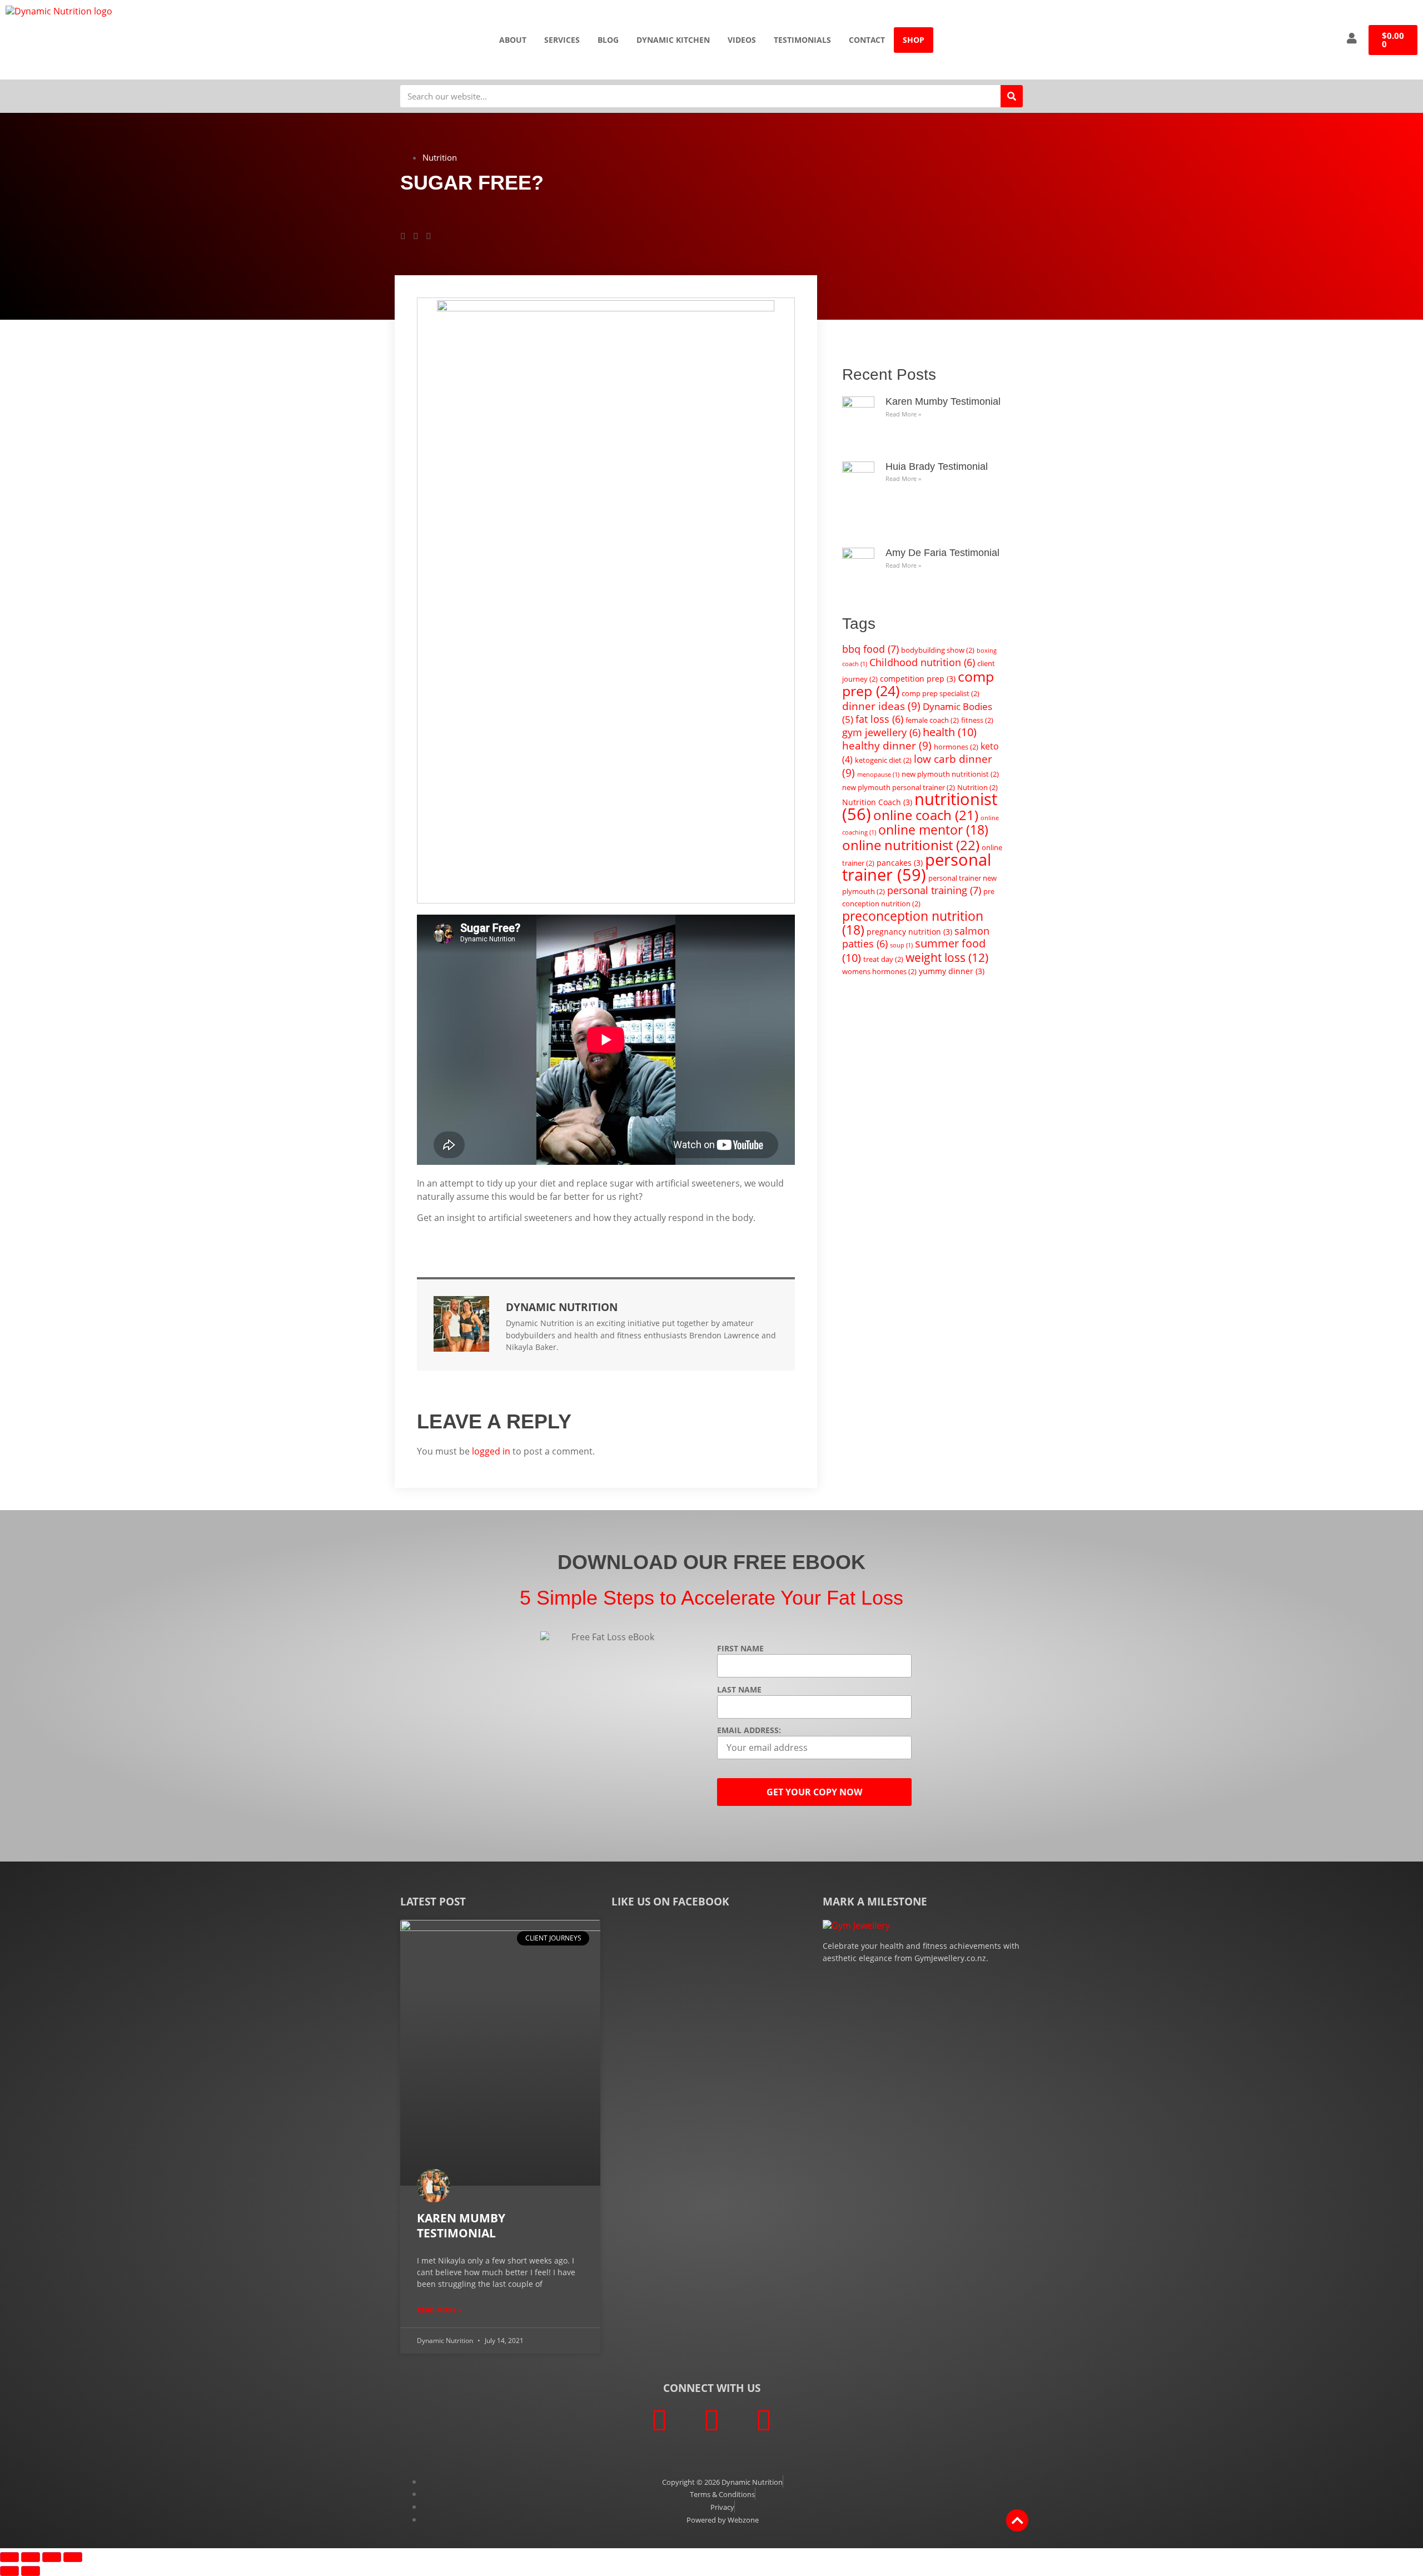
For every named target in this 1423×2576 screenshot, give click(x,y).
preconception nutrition (913, 923)
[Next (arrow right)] (31, 2571)
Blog (608, 40)
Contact (867, 40)
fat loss (879, 719)
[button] (403, 236)
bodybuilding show (938, 650)
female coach (932, 720)
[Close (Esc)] (73, 2557)
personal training (934, 890)
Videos (742, 40)
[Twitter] (711, 2420)
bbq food (870, 649)
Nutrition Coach (877, 802)
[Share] (52, 2557)
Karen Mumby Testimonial (943, 401)
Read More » (903, 414)
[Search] (1012, 96)
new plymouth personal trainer (899, 787)
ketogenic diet (883, 760)
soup (901, 945)
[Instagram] (764, 2420)
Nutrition (440, 157)
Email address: (749, 1730)
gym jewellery (881, 732)
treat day (883, 959)
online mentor (933, 830)
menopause (878, 775)
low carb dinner (917, 766)
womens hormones (879, 971)
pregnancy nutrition (909, 932)
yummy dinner (952, 971)
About (513, 40)
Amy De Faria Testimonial (942, 553)
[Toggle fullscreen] (31, 2557)
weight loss (947, 957)
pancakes (900, 863)
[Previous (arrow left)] (9, 2571)
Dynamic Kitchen (673, 40)
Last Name (739, 1690)
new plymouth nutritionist (950, 774)
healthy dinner (887, 745)
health (950, 732)
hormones (956, 747)
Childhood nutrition (922, 662)
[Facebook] (659, 2420)
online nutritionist (911, 845)
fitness (977, 720)
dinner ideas (881, 706)
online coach (926, 815)
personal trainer (917, 867)
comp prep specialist (941, 693)
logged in (491, 1451)
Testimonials (802, 40)
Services (562, 40)
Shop (914, 40)
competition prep (918, 679)
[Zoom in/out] (9, 2557)
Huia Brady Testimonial (937, 466)
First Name (740, 1649)
